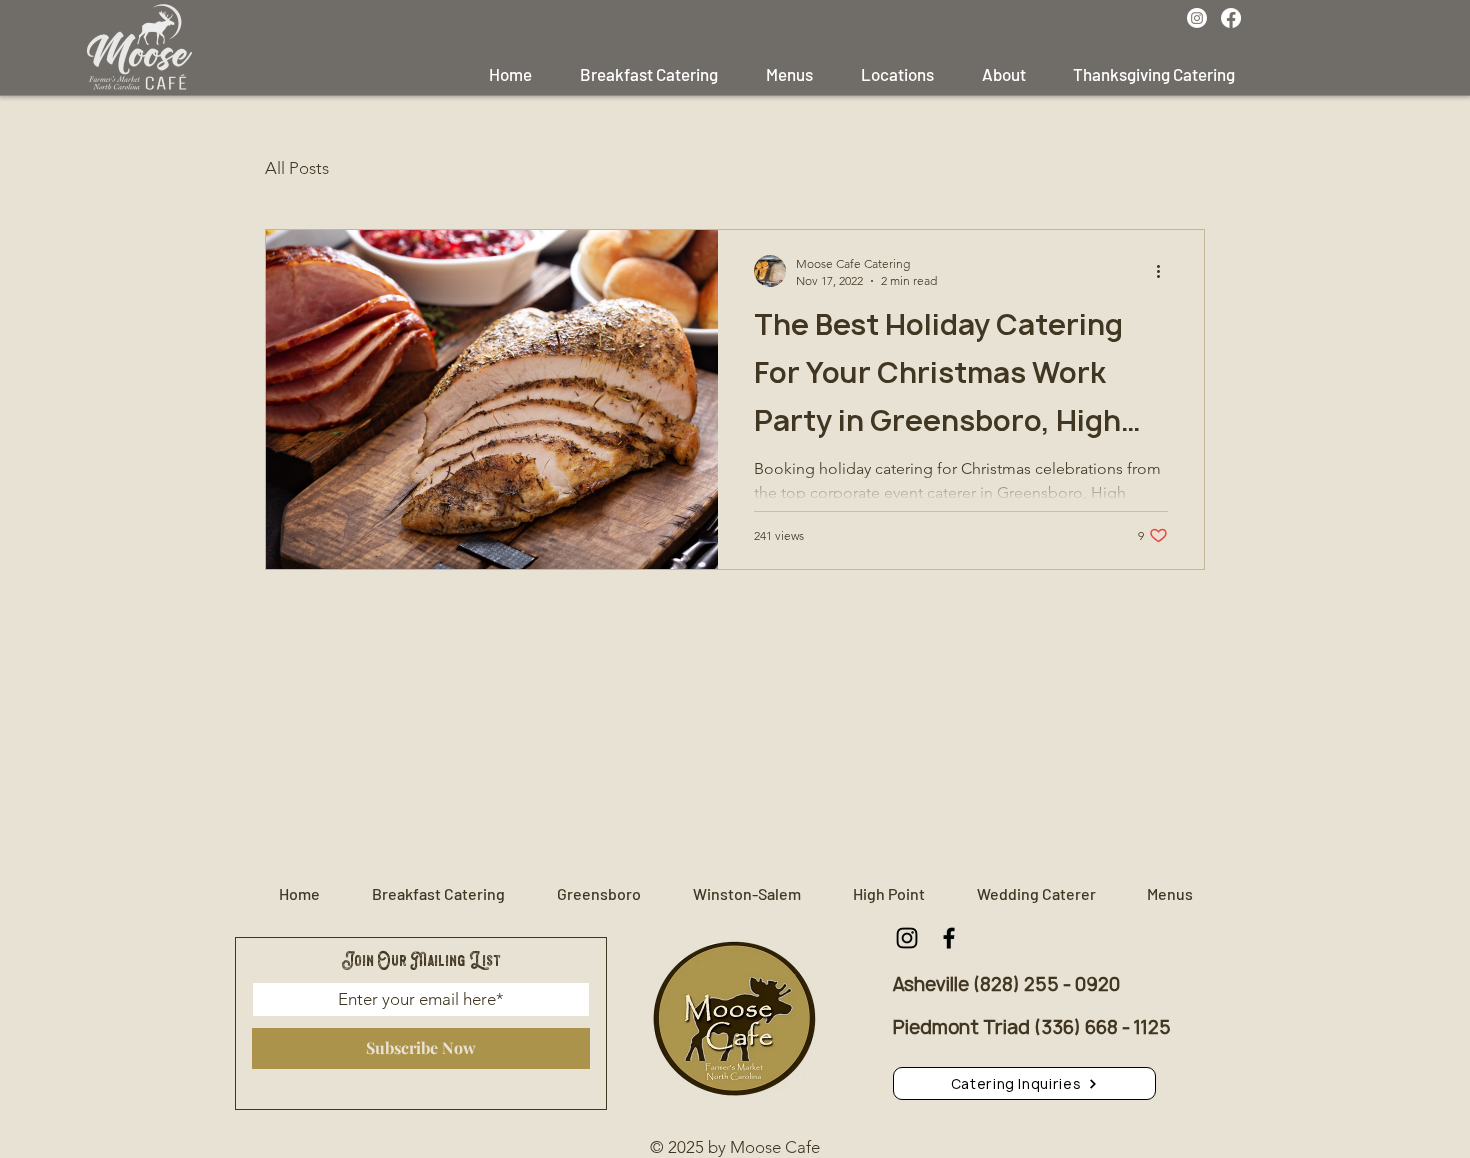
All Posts (297, 168)
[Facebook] (1231, 18)
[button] (1024, 1083)
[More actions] (1165, 271)
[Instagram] (1197, 18)
